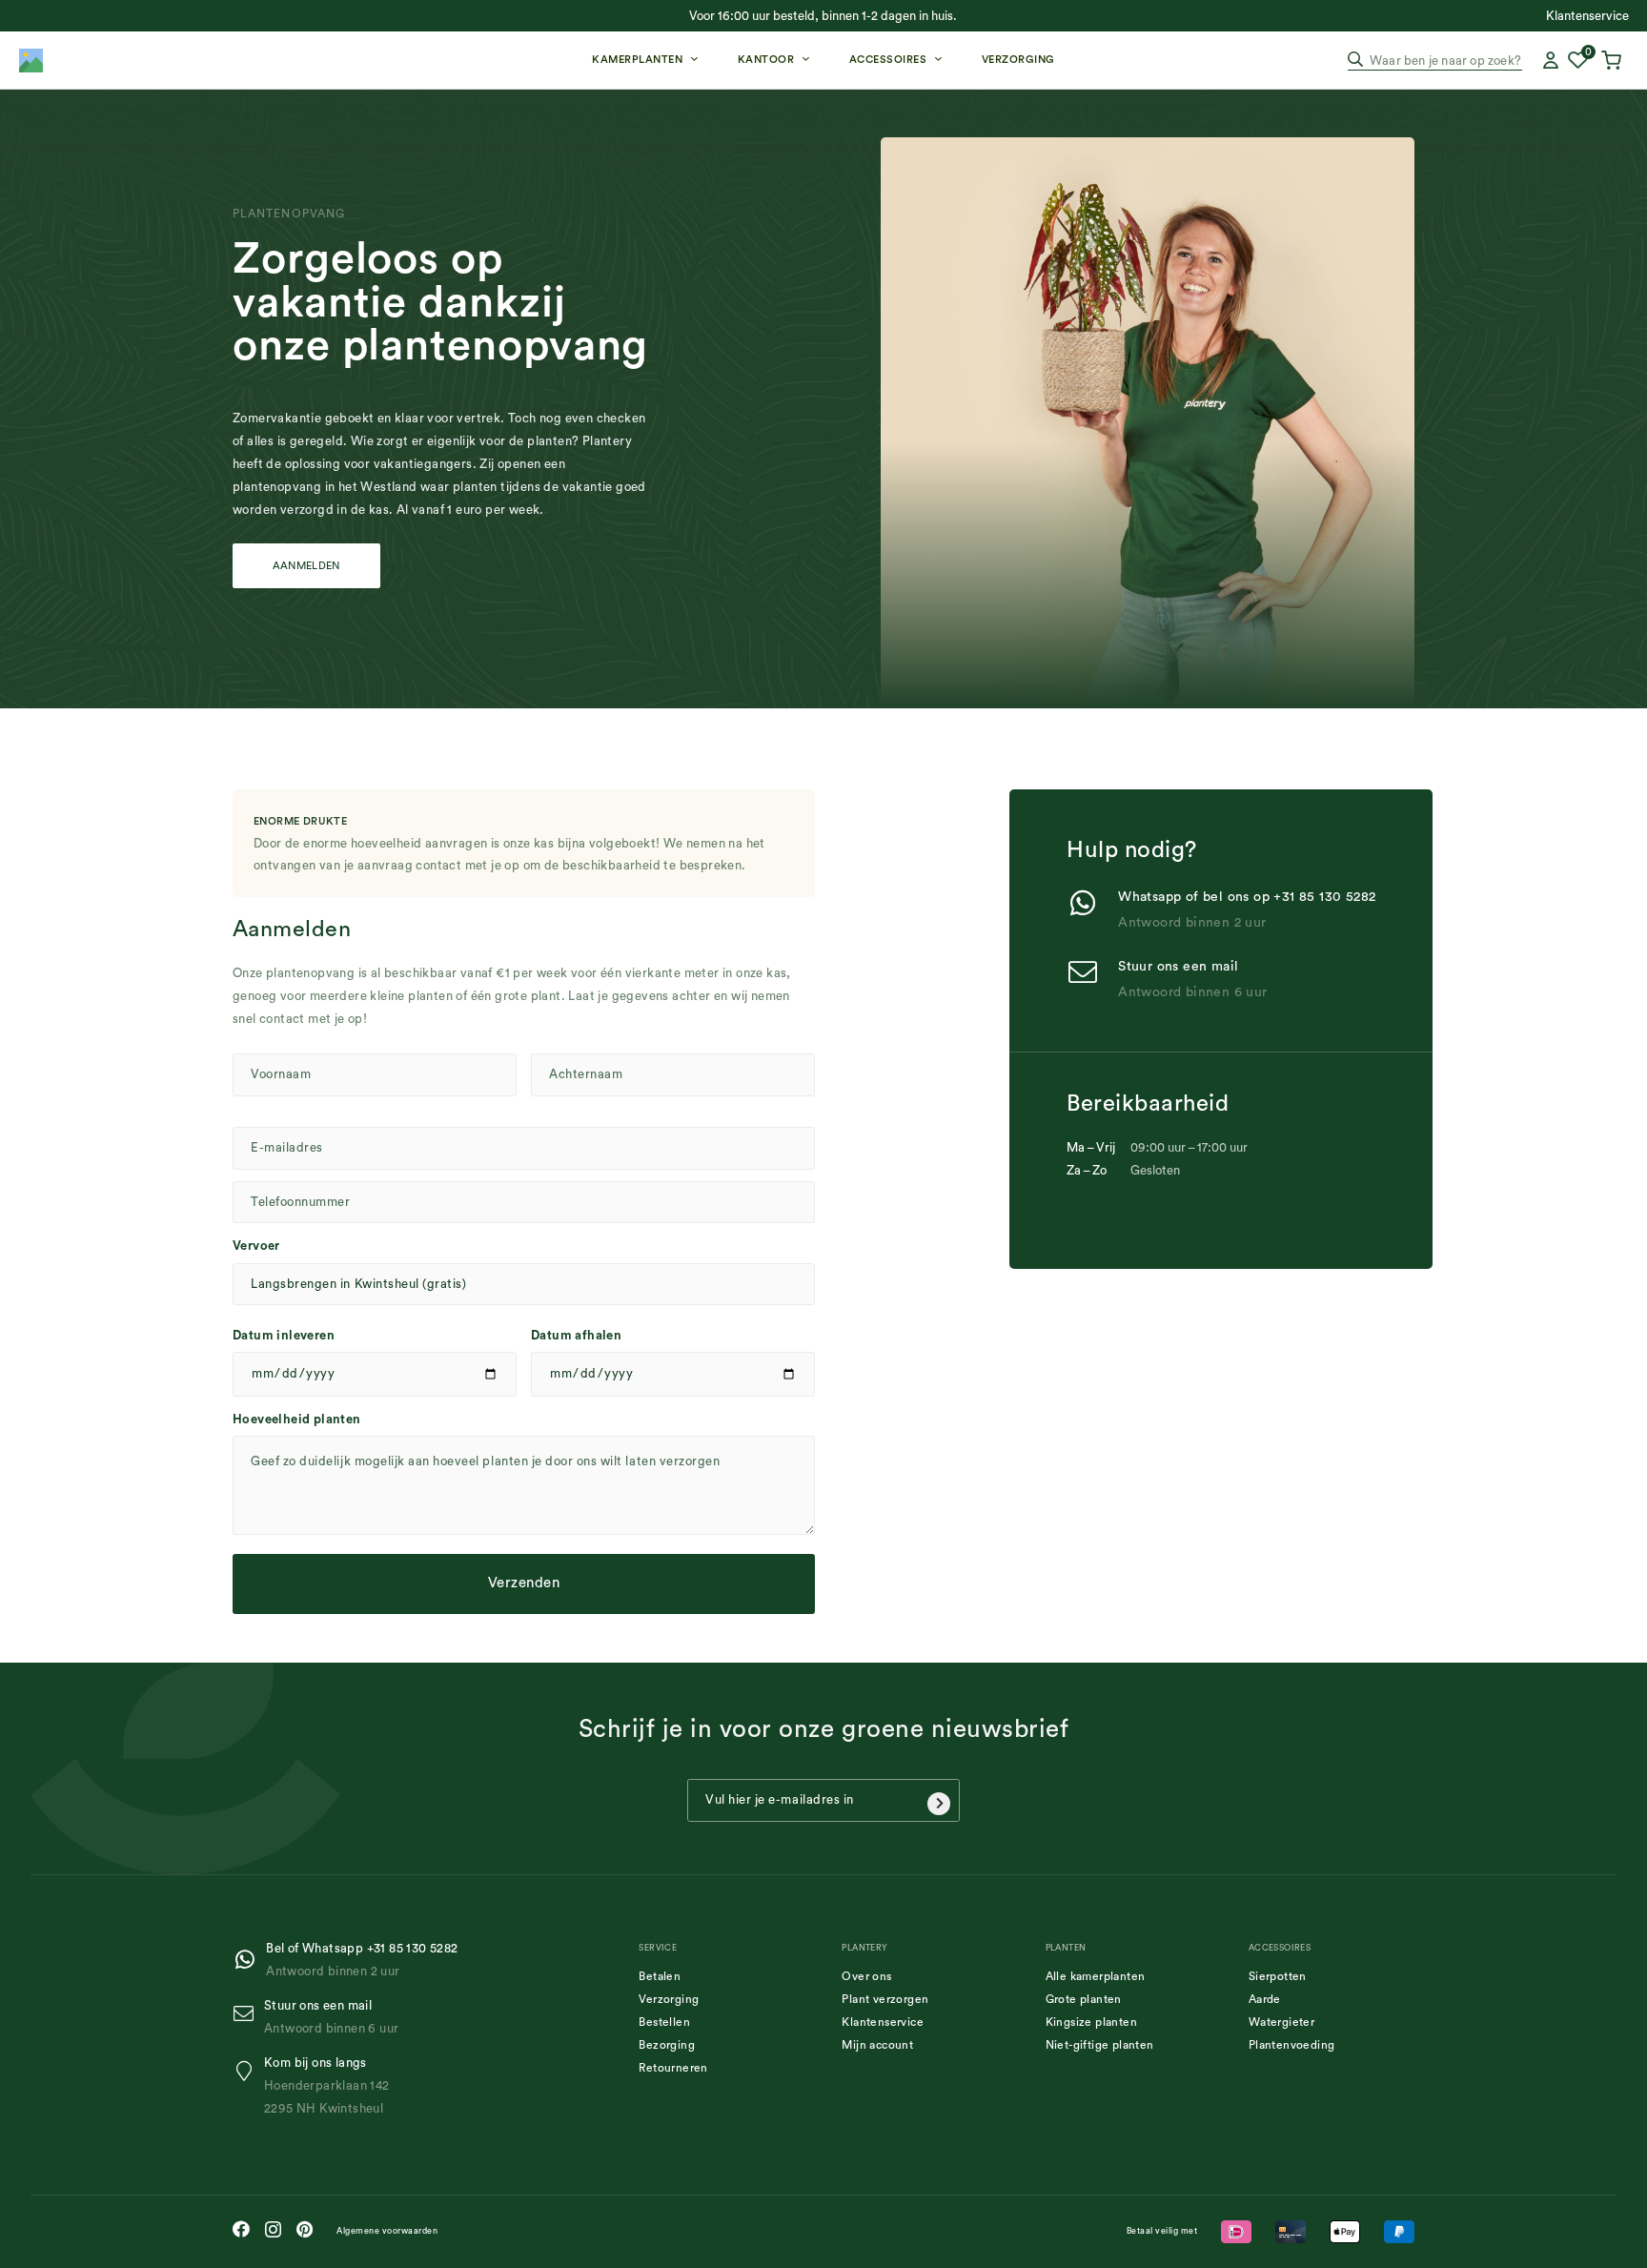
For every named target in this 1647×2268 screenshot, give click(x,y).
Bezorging (667, 2045)
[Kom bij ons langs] (248, 2071)
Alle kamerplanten (1096, 1976)
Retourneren (673, 2068)
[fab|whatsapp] (249, 1960)
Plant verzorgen (885, 1999)
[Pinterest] (305, 2229)
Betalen (660, 1976)
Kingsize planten (1091, 2022)
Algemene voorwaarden (387, 2231)
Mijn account (877, 2045)
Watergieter (1281, 2022)
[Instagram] (273, 2230)
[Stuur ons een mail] (1092, 974)
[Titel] (31, 61)
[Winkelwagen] (1614, 60)
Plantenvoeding (1292, 2045)
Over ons (866, 1976)
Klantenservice (883, 2022)
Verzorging (669, 1999)
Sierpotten (1278, 1976)
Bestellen (664, 2022)
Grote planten (1084, 1999)
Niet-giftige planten (1100, 2045)
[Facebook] (241, 2229)
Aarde (1265, 1999)
